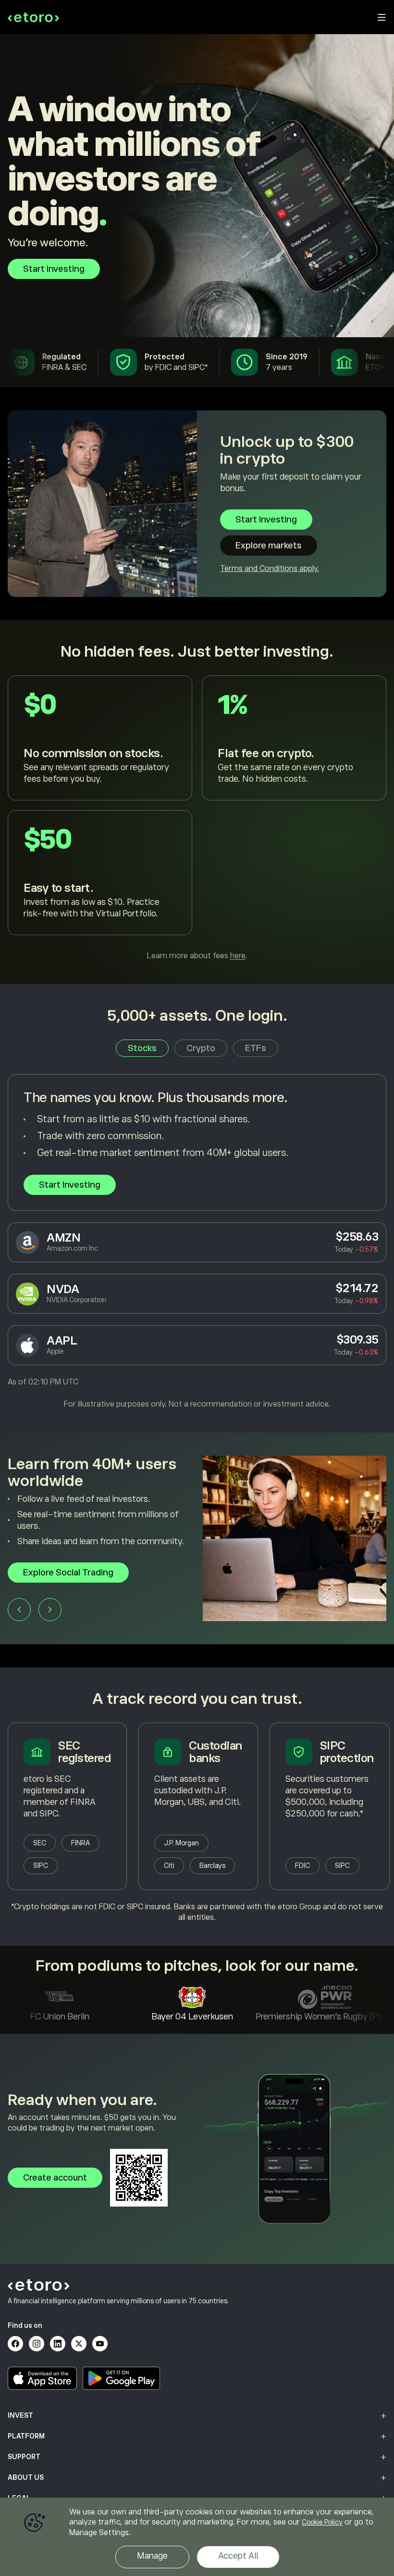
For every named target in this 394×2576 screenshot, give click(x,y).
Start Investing (70, 1185)
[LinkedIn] (58, 2344)
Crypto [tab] (201, 1048)
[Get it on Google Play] (122, 2378)
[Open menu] (382, 17)
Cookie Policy (322, 2522)
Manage (152, 2556)
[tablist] (197, 1048)
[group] (197, 1550)
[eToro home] (33, 17)
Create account (55, 2178)
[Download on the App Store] (42, 2378)
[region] (197, 2537)
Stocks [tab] (142, 1048)
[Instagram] (37, 2344)
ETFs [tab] (256, 1048)
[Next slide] (50, 1621)
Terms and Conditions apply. (270, 569)
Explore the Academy (67, 1584)
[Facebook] (15, 2344)
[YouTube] (100, 2344)
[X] (79, 2344)
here (238, 956)
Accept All (238, 2556)
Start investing (54, 269)
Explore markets (269, 546)
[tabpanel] (197, 1242)
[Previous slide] (19, 1621)
